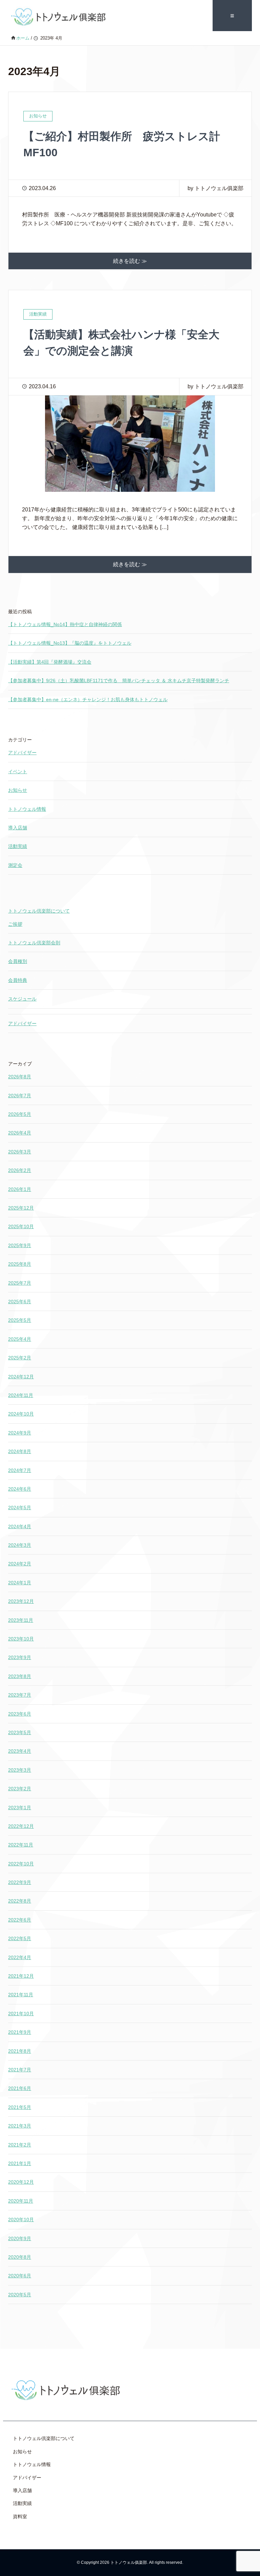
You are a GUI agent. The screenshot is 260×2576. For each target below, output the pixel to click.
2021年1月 (20, 2163)
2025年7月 (20, 1283)
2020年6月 (20, 2276)
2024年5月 (20, 1508)
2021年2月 (20, 2145)
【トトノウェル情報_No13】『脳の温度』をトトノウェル (70, 643)
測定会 (15, 865)
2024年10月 (21, 1414)
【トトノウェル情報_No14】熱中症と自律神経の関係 (65, 624)
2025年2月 (20, 1358)
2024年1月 (20, 1583)
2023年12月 (21, 1601)
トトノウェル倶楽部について (39, 911)
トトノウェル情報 (27, 809)
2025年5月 (20, 1320)
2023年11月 (21, 1620)
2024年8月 (20, 1451)
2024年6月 (20, 1489)
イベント (18, 772)
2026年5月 (20, 1114)
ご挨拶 (15, 924)
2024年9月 (20, 1433)
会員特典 (18, 980)
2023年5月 (20, 1732)
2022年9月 (20, 1882)
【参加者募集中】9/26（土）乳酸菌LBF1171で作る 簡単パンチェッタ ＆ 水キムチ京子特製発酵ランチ (119, 681)
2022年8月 (20, 1901)
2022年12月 (21, 1826)
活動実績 (18, 846)
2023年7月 (20, 1695)
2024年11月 (21, 1395)
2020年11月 (21, 2201)
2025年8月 (20, 1264)
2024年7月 (20, 1470)
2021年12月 (21, 1976)
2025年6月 (20, 1302)
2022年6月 (20, 1920)
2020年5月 (20, 2295)
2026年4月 (20, 1133)
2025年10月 (21, 1226)
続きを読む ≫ (130, 261)
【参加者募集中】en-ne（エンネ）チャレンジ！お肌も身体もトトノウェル (88, 699)
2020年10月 (21, 2219)
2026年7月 (20, 1096)
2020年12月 (21, 2182)
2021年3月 (20, 2126)
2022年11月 (21, 1845)
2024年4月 (20, 1526)
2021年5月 (20, 2107)
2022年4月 (20, 1957)
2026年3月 (20, 1152)
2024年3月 (20, 1545)
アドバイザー (22, 753)
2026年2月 (20, 1170)
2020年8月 (20, 2257)
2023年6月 (20, 1714)
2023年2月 (20, 1789)
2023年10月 (21, 1639)
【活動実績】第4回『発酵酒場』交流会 (50, 662)
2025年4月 (20, 1339)
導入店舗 (18, 828)
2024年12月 (21, 1377)
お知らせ (18, 790)
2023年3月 (20, 1770)
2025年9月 (20, 1245)
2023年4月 (20, 1751)
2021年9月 (20, 2032)
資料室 (20, 2516)
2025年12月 (21, 1208)
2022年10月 (21, 1864)
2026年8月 (20, 1077)
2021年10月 (21, 2014)
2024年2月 (20, 1564)
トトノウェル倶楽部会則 (34, 943)
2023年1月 (20, 1808)
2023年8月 (20, 1676)
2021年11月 (21, 1995)
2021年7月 (20, 2070)
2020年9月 (20, 2238)
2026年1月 (20, 1189)
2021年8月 (20, 2051)
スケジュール (22, 999)
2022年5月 (20, 1938)
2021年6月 (20, 2088)
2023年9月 (20, 1657)
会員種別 (18, 961)
